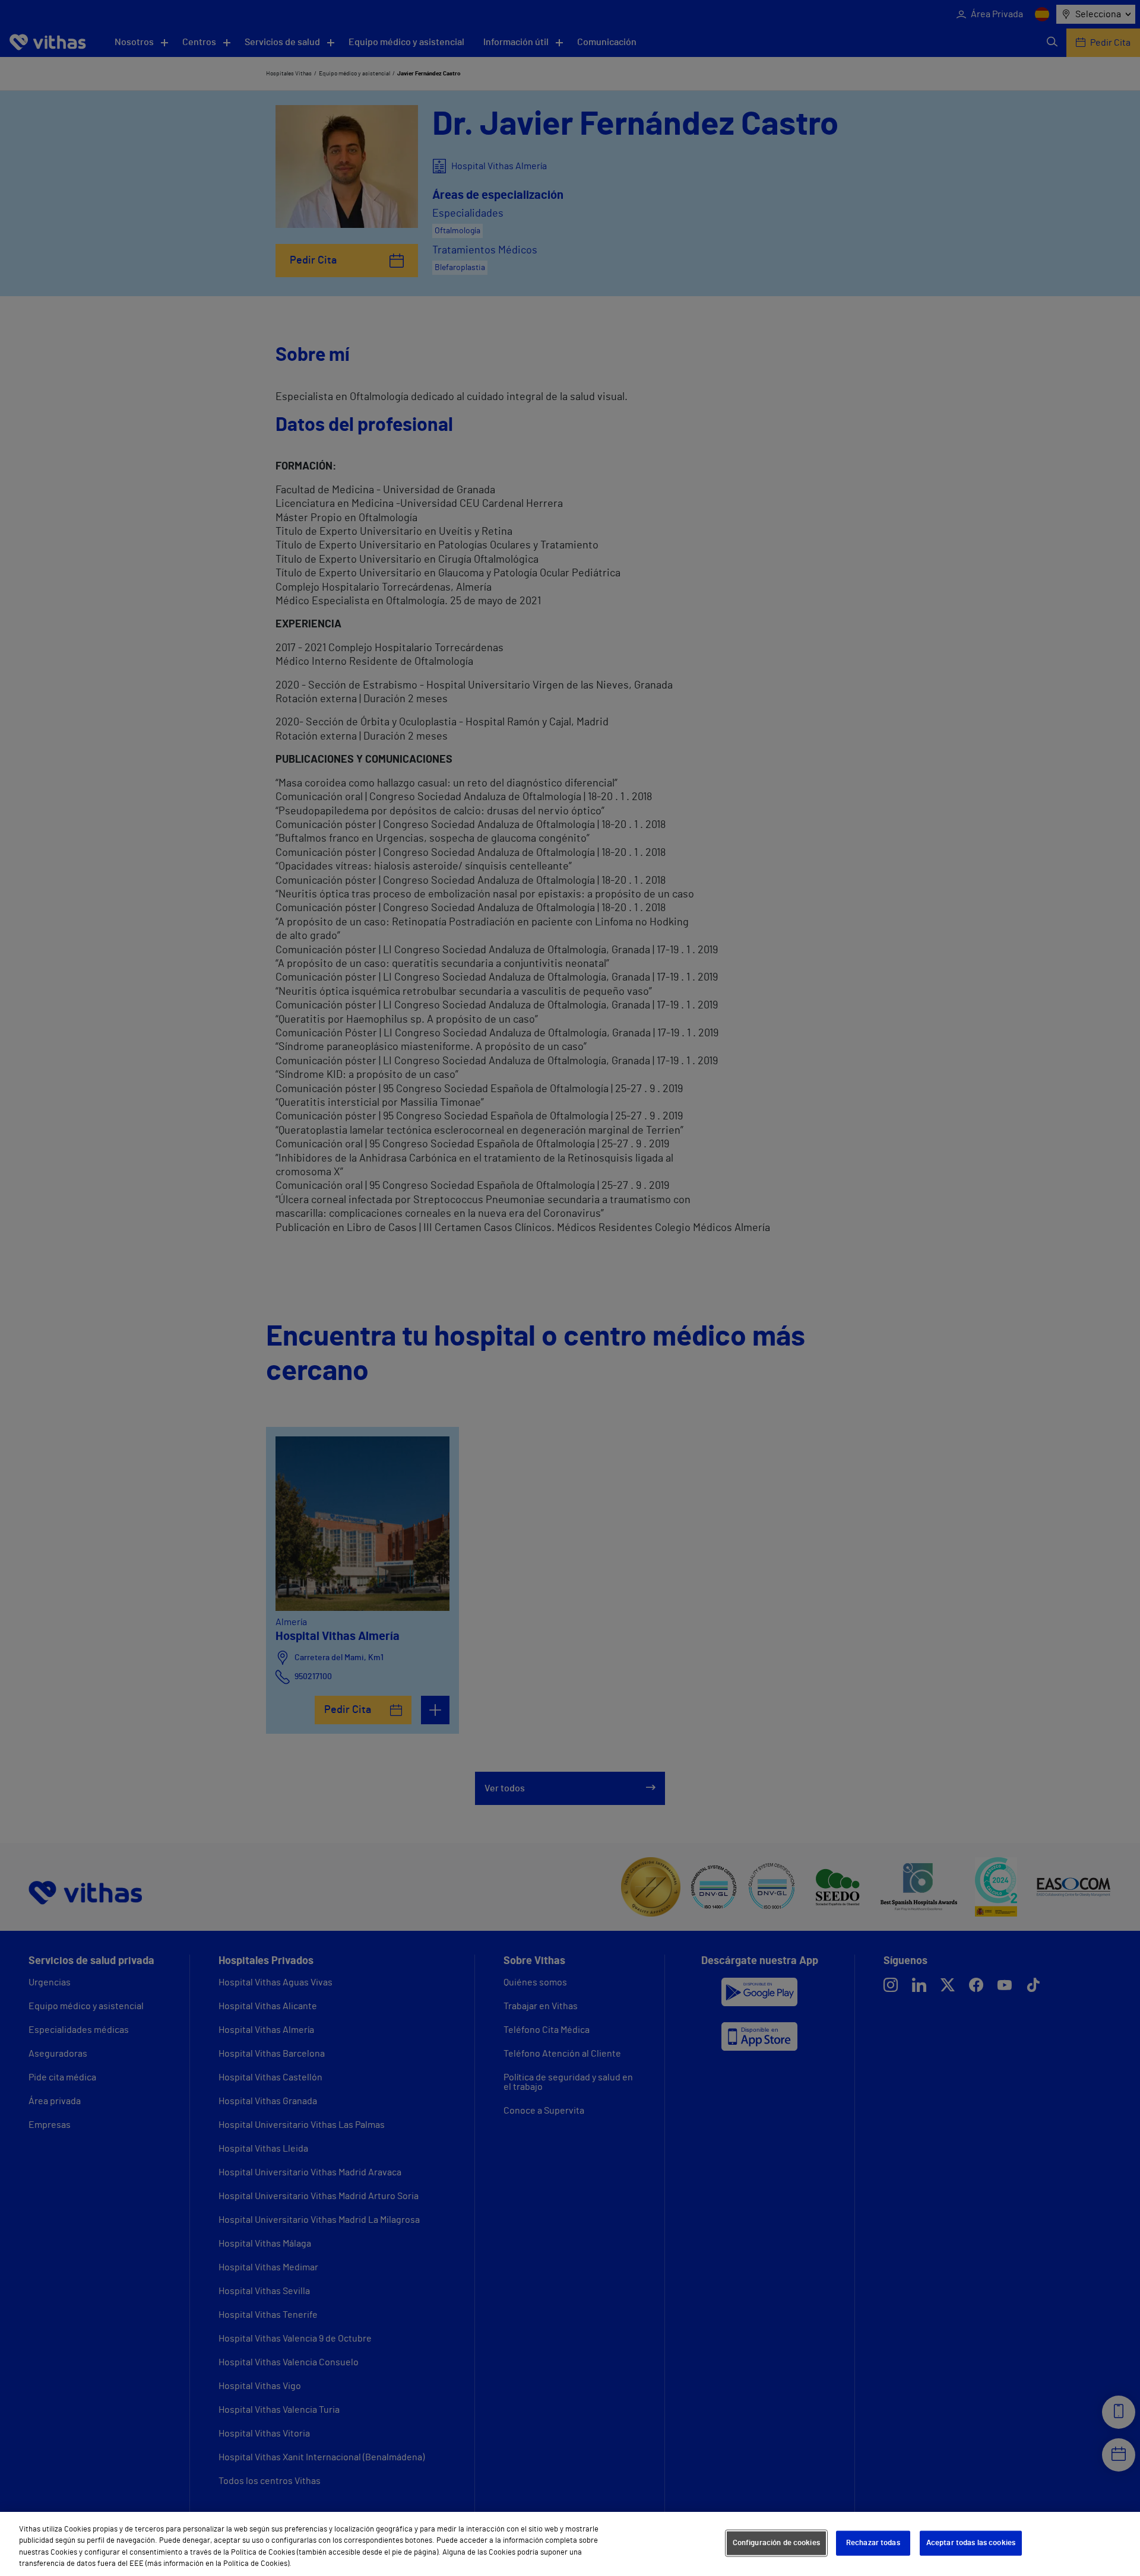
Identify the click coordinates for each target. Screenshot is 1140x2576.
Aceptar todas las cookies (971, 2543)
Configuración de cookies (776, 2543)
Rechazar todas (873, 2543)
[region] (570, 2544)
